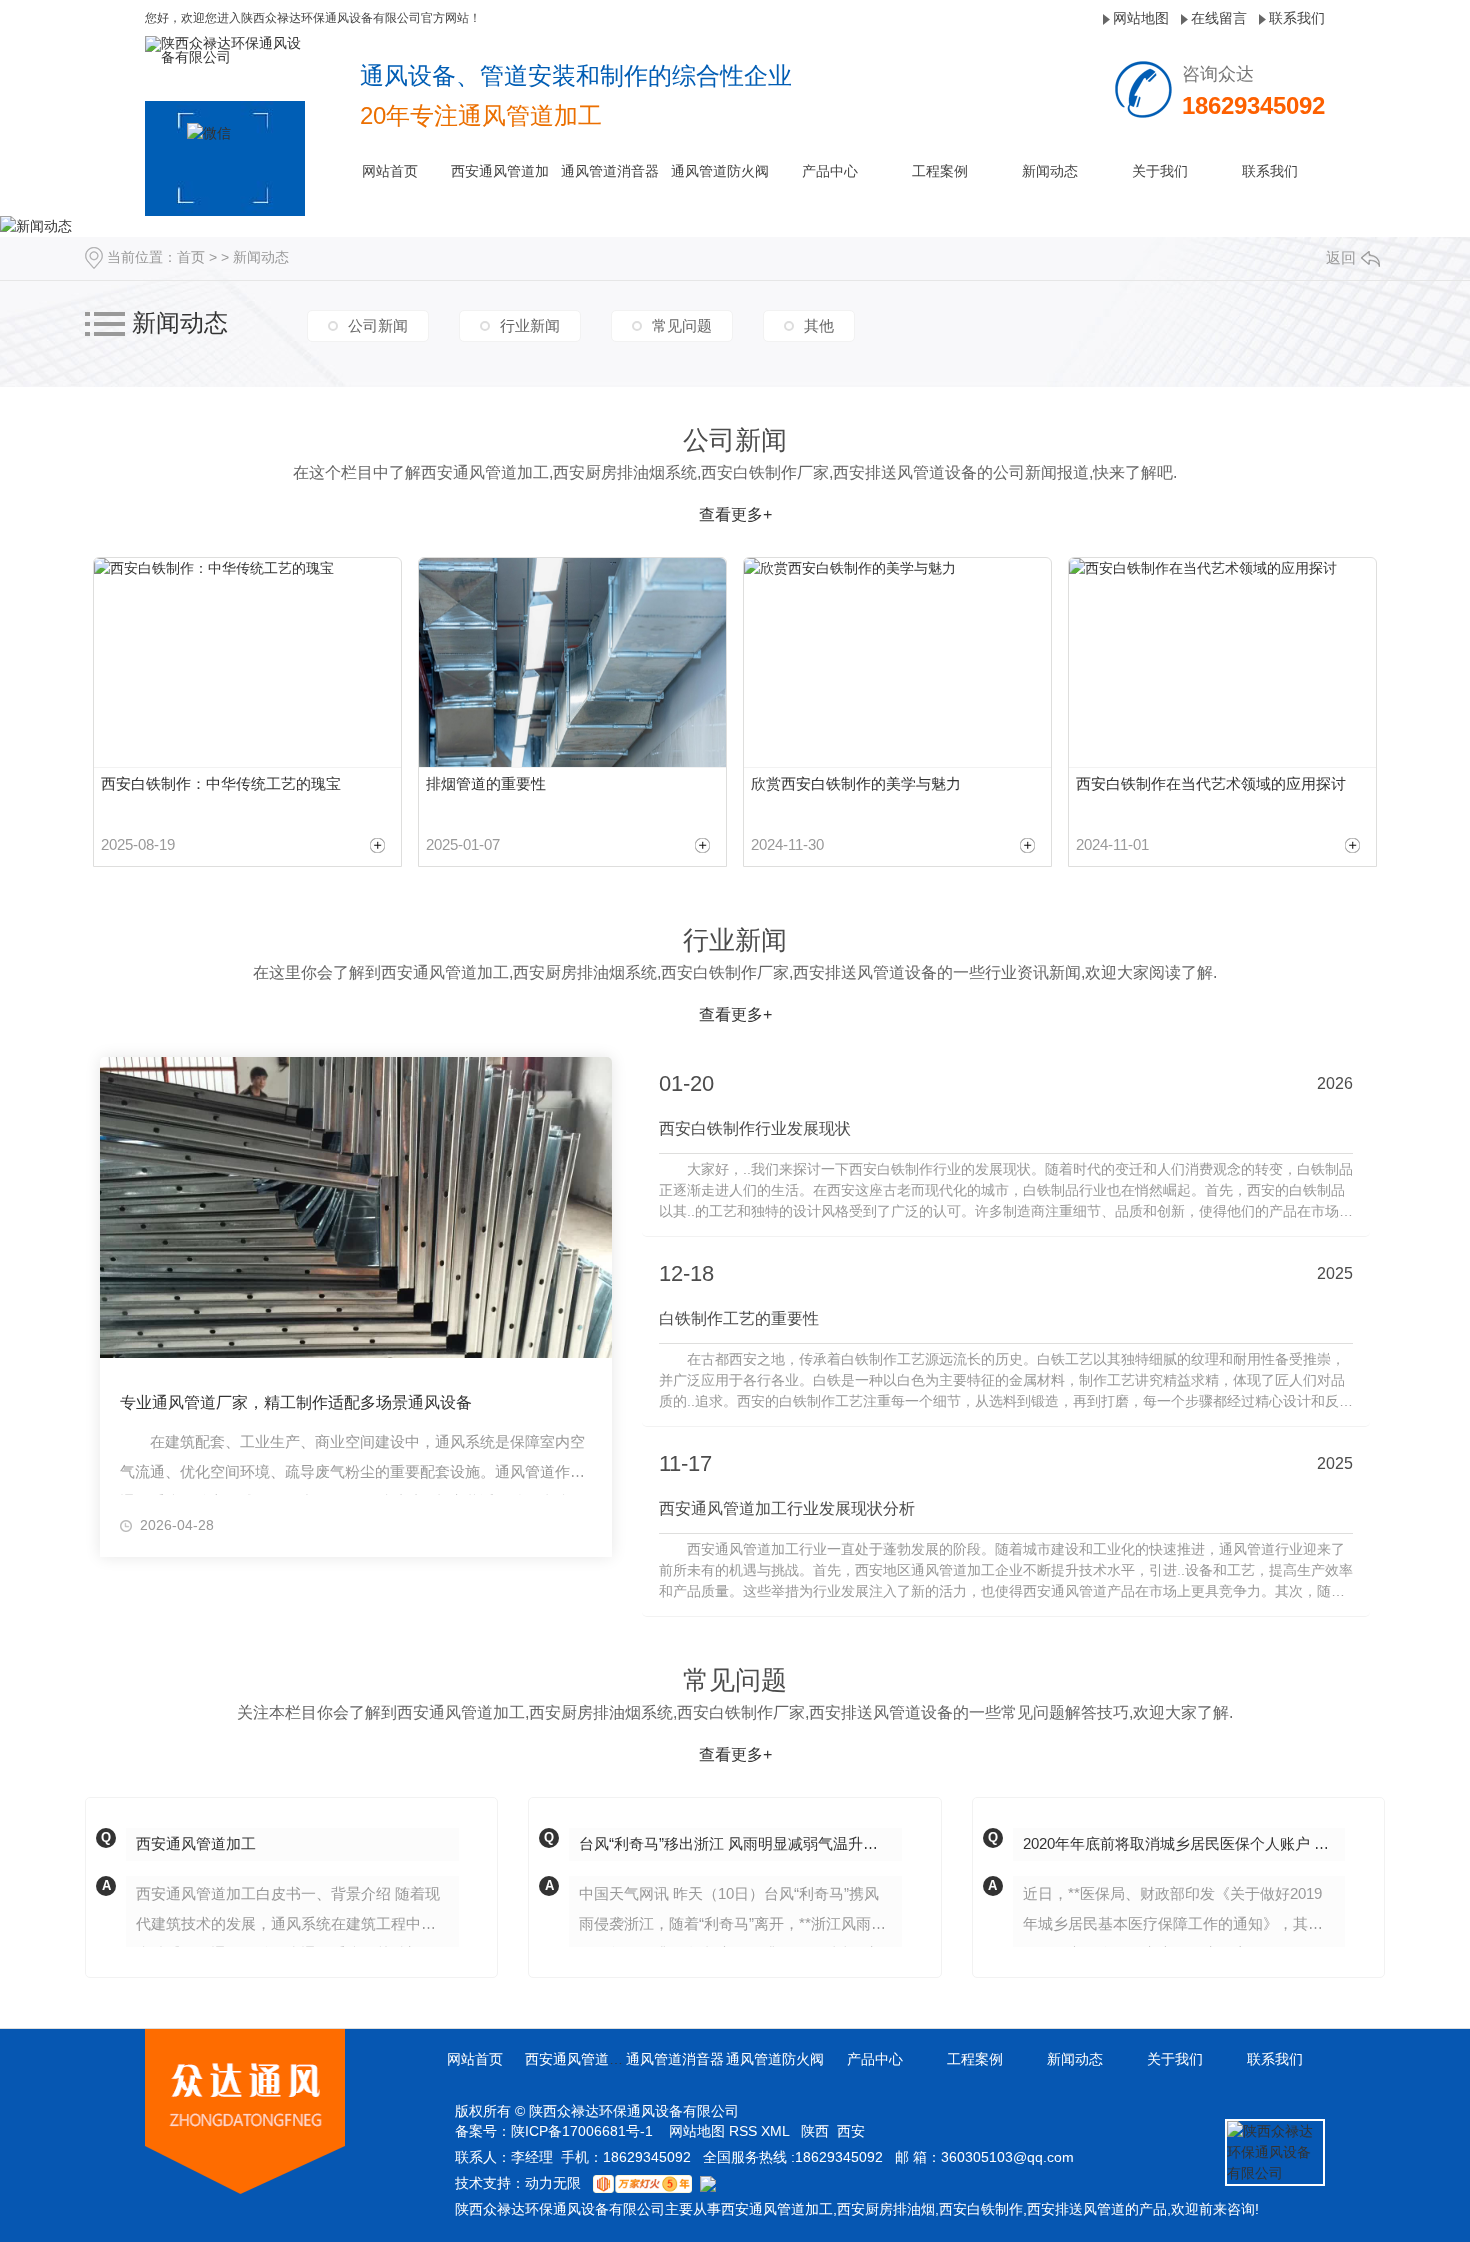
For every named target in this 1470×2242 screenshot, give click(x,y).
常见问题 (682, 325)
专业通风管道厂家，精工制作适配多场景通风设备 (296, 1402)
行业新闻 (530, 325)
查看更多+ (735, 514)
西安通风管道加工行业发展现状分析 (787, 1508)
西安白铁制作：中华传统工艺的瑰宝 (221, 783)
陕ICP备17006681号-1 (582, 2131)
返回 (1341, 257)
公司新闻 (378, 325)
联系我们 (1297, 18)
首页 (191, 257)
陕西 (815, 2131)
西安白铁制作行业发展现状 (755, 1128)
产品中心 (830, 171)
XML (777, 2131)
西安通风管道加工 (196, 1843)
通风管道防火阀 (720, 171)
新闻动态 (1050, 171)
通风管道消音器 (610, 171)
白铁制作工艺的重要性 (739, 1318)
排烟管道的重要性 (486, 783)
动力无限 (553, 2183)
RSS (745, 2131)
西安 (851, 2131)
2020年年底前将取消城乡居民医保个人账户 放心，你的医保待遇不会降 (1184, 1843)
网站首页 (390, 171)
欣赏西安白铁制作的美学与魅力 (856, 783)
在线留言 (1219, 18)
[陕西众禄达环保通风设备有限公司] (225, 49)
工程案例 (940, 171)
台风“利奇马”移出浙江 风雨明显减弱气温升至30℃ (740, 1843)
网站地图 (1141, 18)
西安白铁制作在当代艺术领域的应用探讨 (1211, 783)
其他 (819, 325)
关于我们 (1160, 171)
